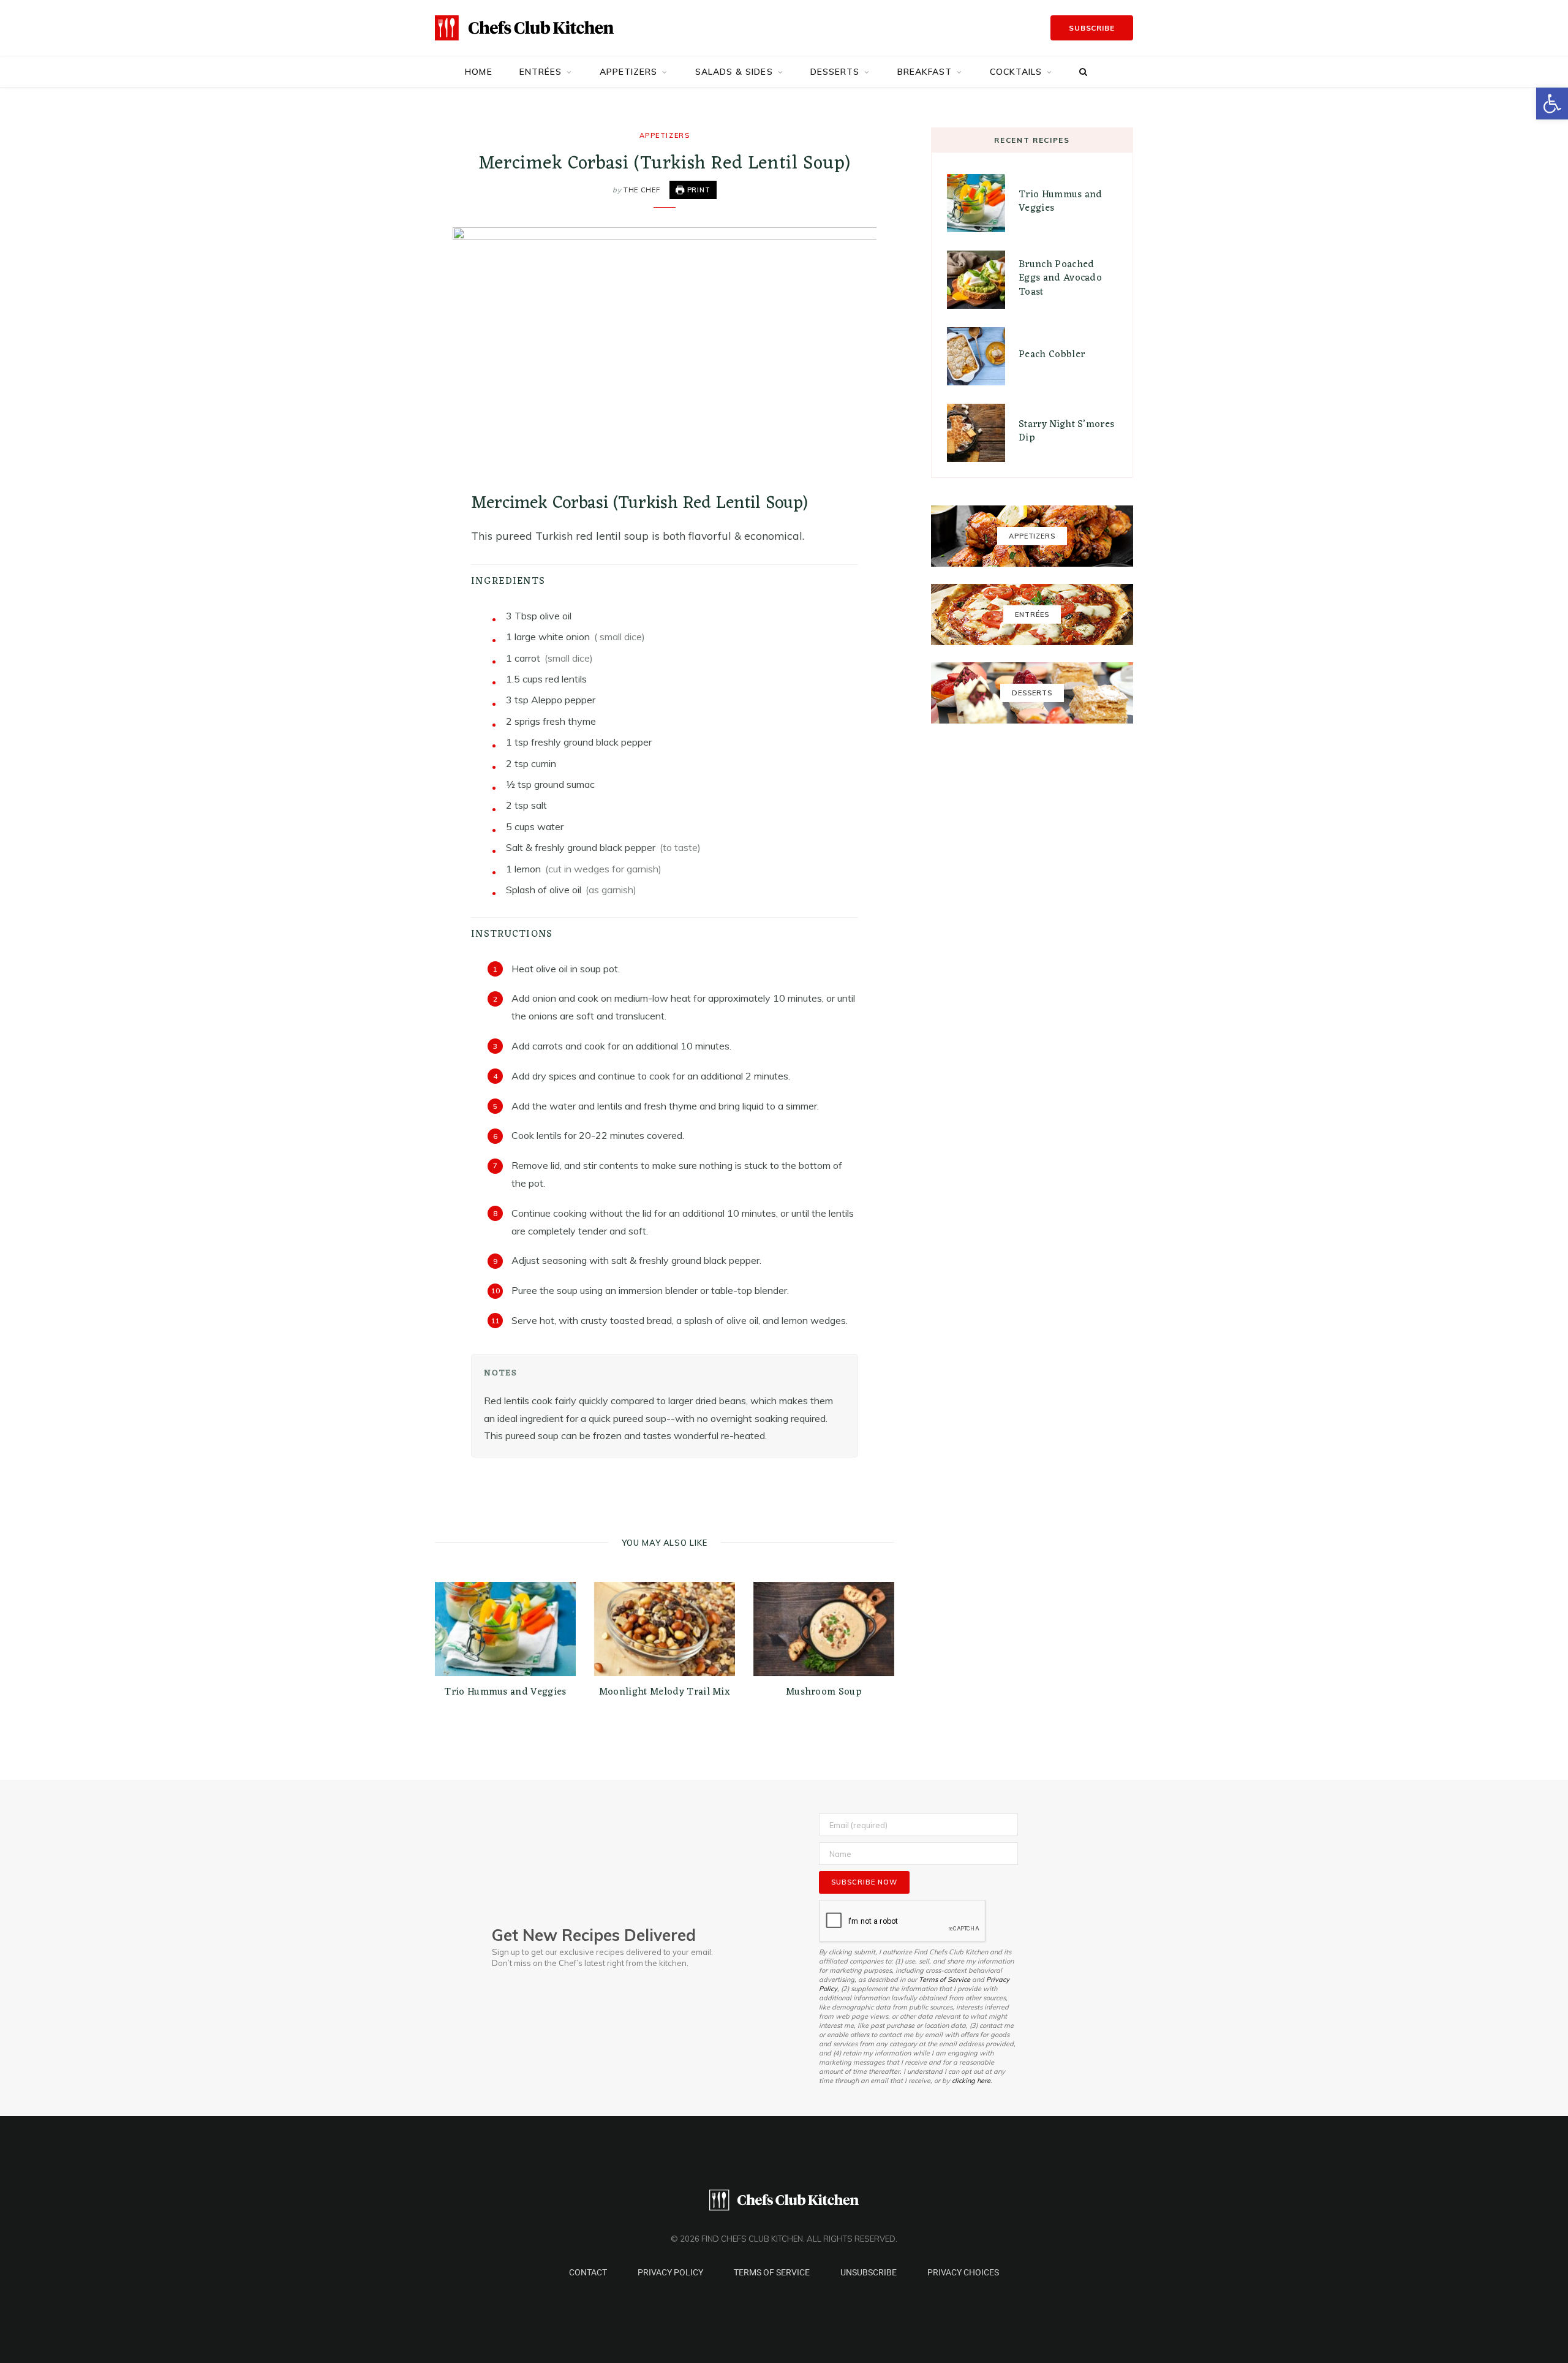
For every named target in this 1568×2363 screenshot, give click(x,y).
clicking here (971, 2081)
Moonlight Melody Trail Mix (665, 1692)
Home (478, 72)
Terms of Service (944, 1979)
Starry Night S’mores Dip (1066, 431)
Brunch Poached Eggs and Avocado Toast (1060, 278)
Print (698, 190)
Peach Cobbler (1052, 355)
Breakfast (925, 72)
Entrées (541, 72)
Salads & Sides (734, 72)
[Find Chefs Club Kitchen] (524, 28)
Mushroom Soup (824, 1692)
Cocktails (1016, 72)
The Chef (642, 190)
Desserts (835, 72)
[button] (1552, 104)
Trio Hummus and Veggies (505, 1692)
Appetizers (629, 72)
